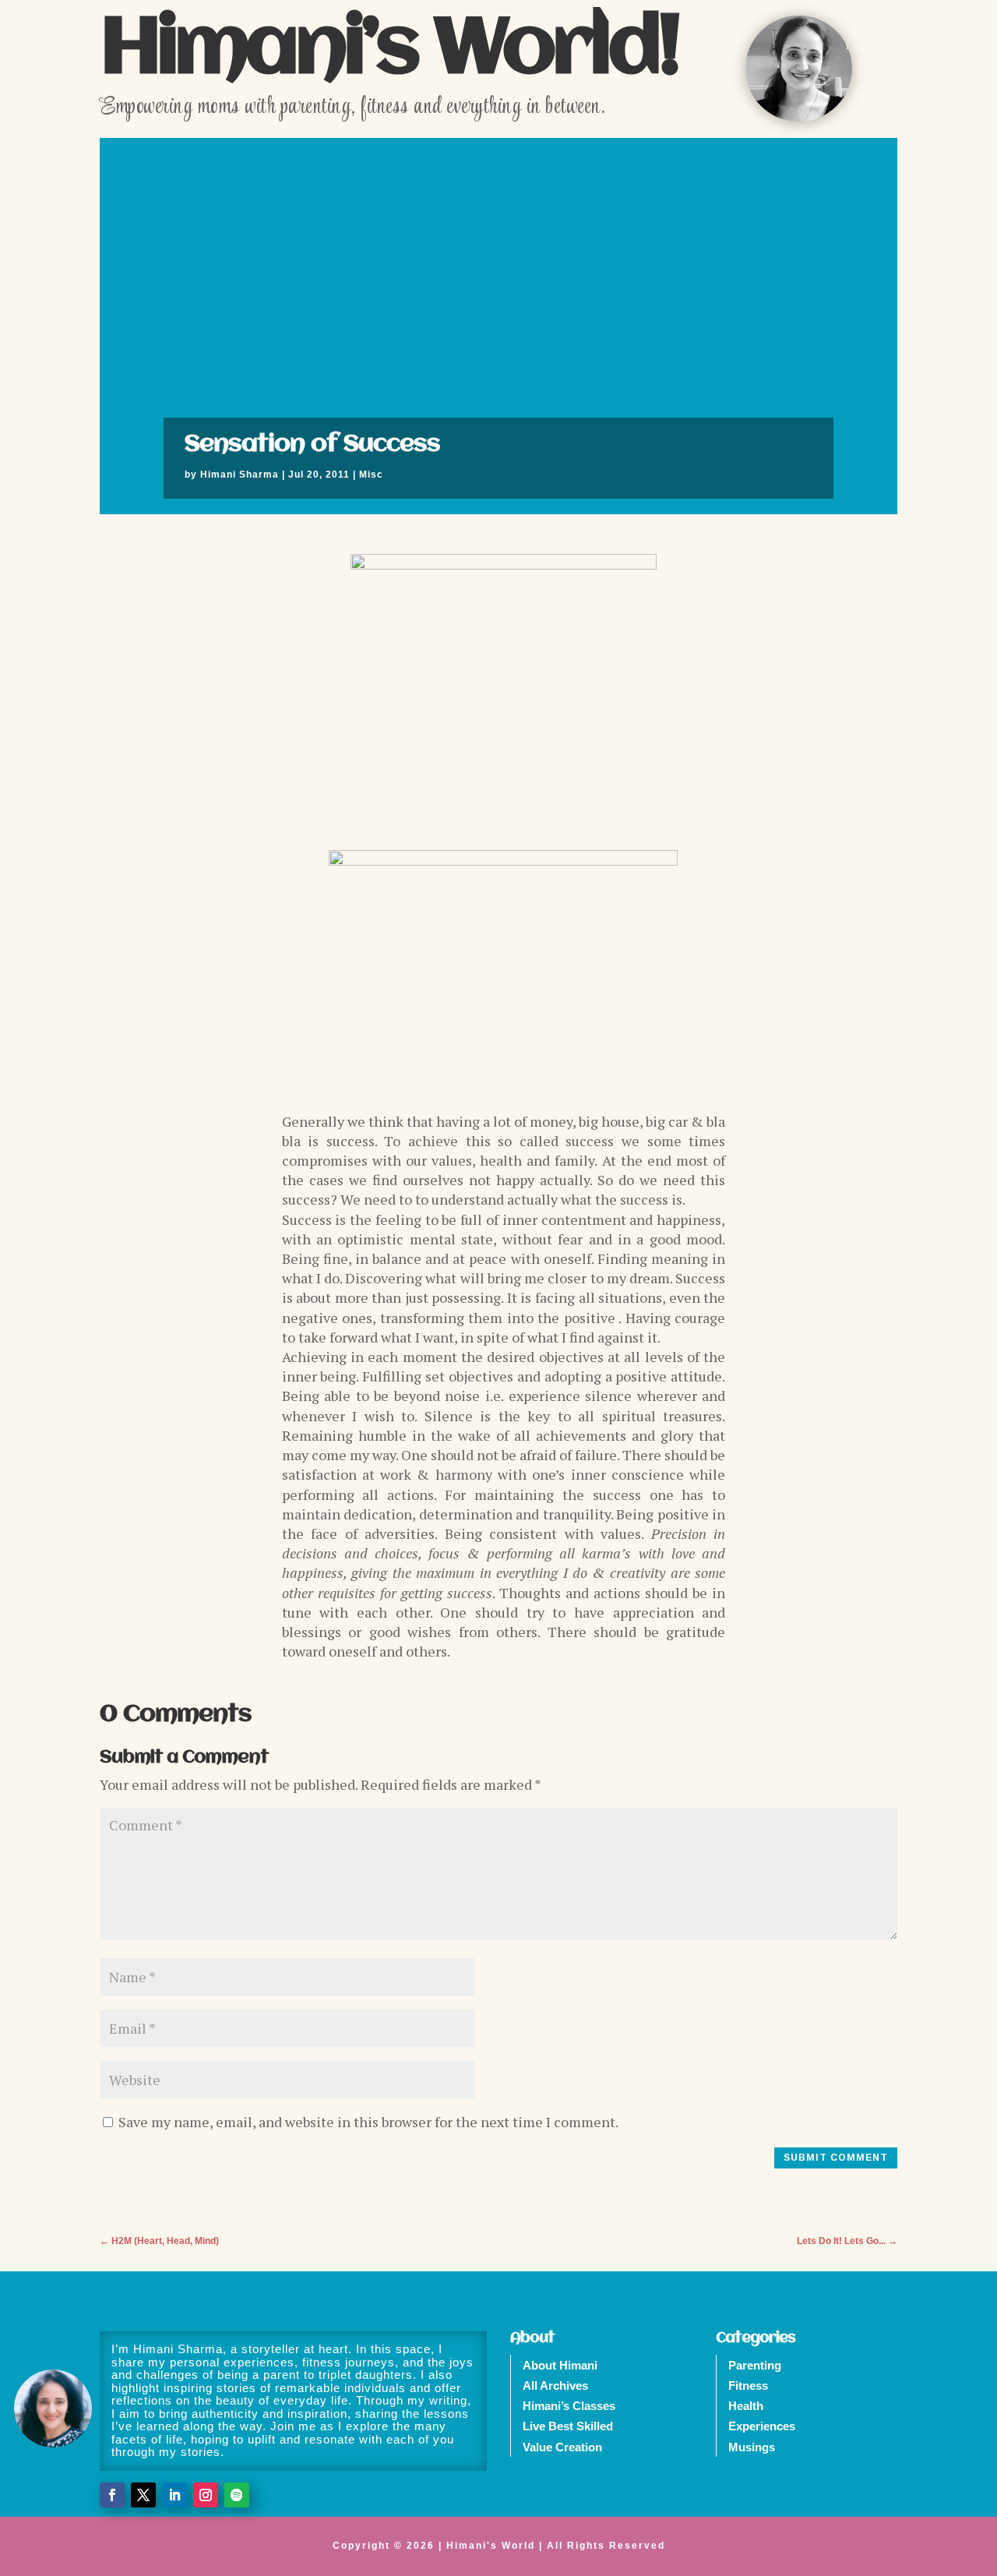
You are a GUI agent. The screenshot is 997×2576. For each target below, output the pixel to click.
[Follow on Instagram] (206, 2495)
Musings (752, 2447)
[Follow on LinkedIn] (174, 2495)
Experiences (762, 2426)
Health (746, 2406)
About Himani (560, 2365)
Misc (371, 475)
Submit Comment (836, 2158)
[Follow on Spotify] (237, 2495)
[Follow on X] (143, 2495)
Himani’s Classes (569, 2406)
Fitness (748, 2385)
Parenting (755, 2365)
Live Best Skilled (568, 2426)
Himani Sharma (240, 475)
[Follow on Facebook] (112, 2495)
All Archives (555, 2385)
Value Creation (562, 2447)
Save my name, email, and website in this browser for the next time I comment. (368, 2122)
